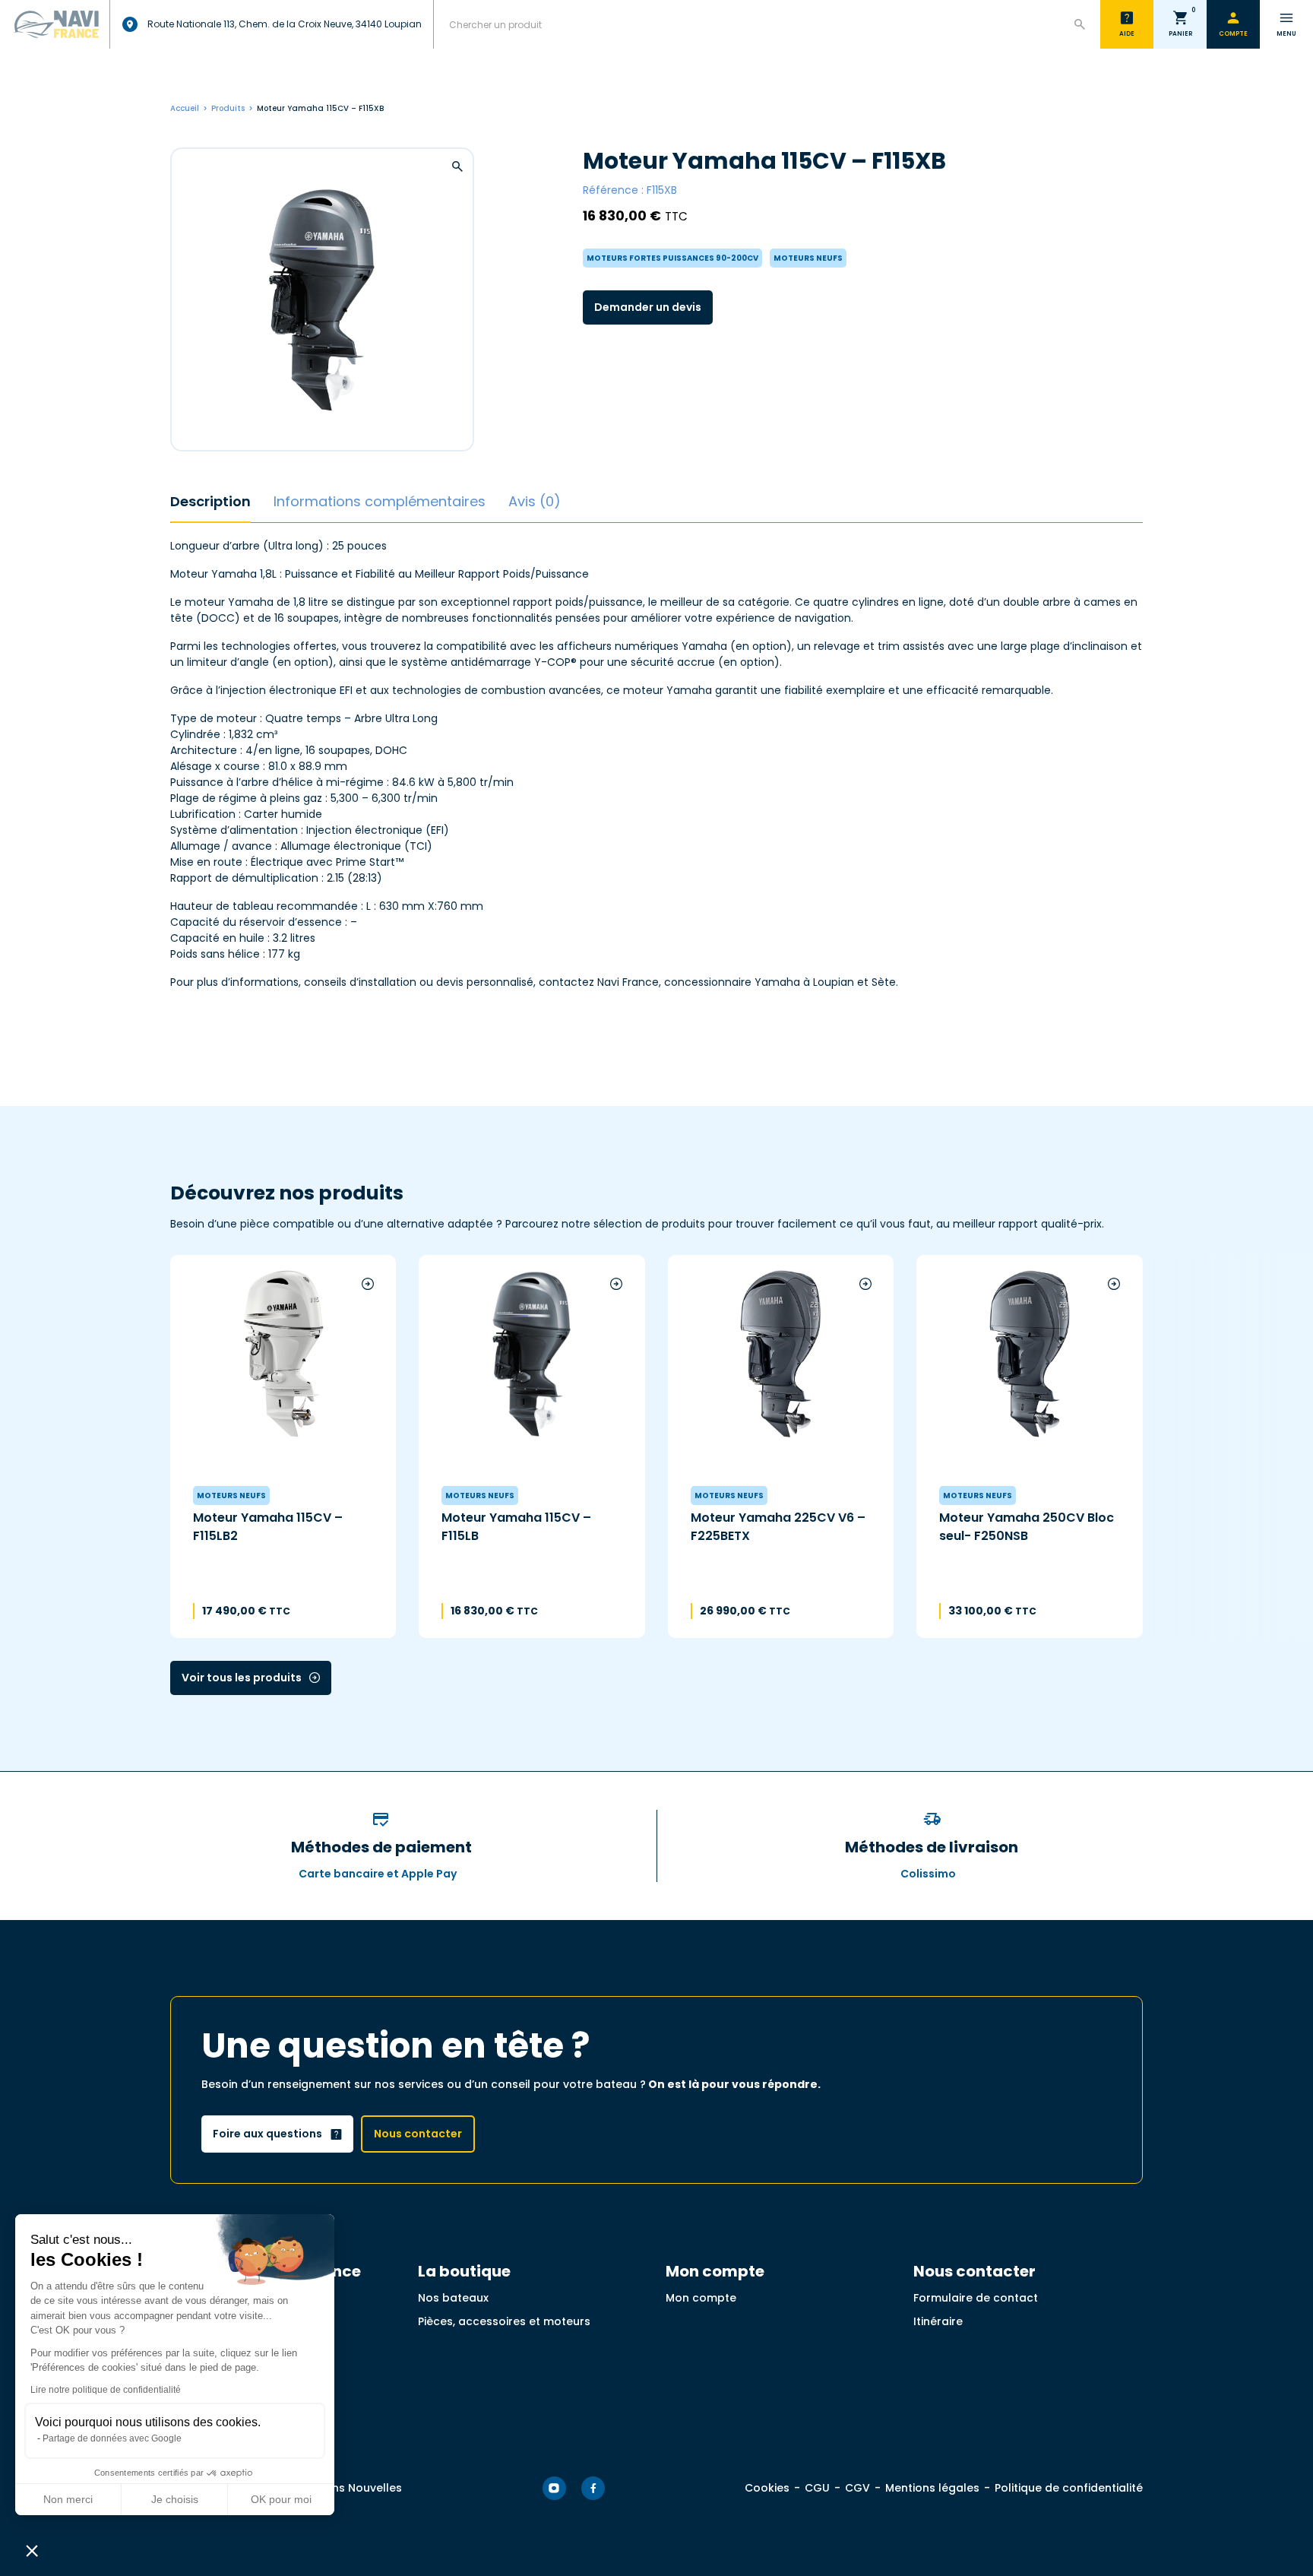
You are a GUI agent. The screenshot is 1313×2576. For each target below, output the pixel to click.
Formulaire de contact (976, 2298)
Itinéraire (938, 2321)
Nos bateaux (453, 2298)
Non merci (68, 2499)
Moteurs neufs (808, 258)
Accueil (185, 108)
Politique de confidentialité (1069, 2488)
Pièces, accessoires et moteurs (504, 2321)
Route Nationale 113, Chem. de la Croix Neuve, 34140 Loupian (285, 24)
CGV (857, 2488)
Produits (228, 108)
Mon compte (701, 2298)
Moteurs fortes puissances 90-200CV (672, 258)
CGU (817, 2488)
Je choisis (175, 2499)
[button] (32, 2550)
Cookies (767, 2488)
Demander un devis (648, 307)
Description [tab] (210, 501)
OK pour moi (281, 2499)
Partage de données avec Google (112, 2438)
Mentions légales (932, 2488)
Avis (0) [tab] (535, 501)
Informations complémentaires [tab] (380, 501)
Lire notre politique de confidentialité (106, 2390)
